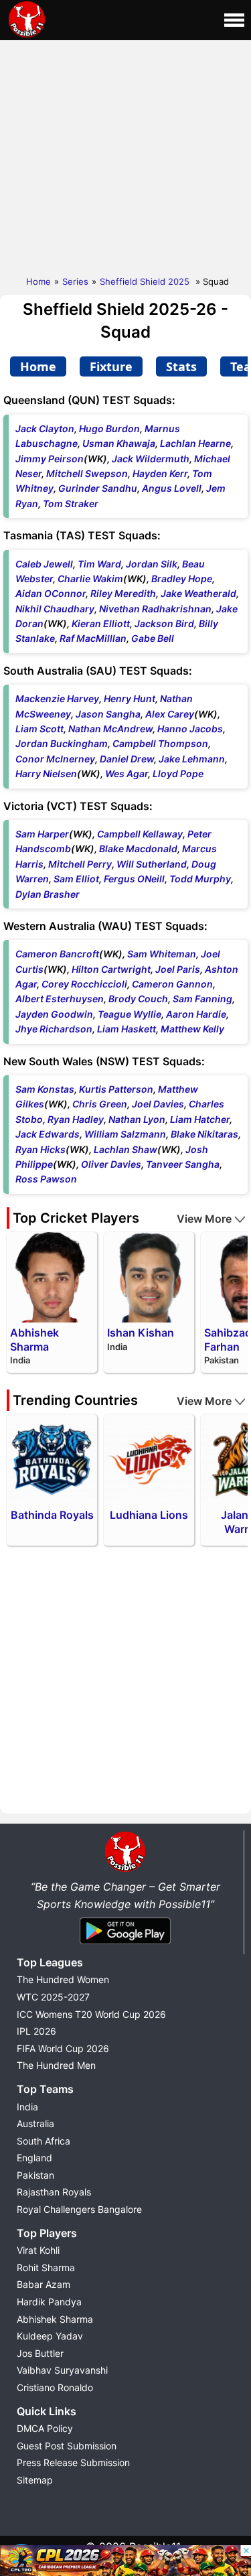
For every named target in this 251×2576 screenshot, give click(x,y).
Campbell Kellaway (140, 834)
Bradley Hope (182, 579)
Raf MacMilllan (93, 638)
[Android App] (125, 1945)
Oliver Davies (111, 1164)
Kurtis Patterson (116, 1089)
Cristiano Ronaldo (55, 2387)
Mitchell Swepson (87, 473)
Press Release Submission (73, 2462)
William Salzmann (125, 1134)
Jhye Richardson (54, 1029)
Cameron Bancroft (57, 954)
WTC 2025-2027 (53, 1997)
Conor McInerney (55, 759)
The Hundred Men (56, 2065)
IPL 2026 (36, 2031)
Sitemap (35, 2480)
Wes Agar (127, 773)
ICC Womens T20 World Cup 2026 (91, 2014)
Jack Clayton (45, 428)
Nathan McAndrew (110, 729)
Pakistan (35, 2175)
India (27, 2107)
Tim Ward (99, 564)
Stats (181, 366)
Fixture (111, 366)
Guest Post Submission (67, 2446)
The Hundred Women (63, 1979)
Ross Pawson (46, 1179)
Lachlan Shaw (125, 1149)
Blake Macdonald (138, 849)
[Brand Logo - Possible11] (125, 1869)
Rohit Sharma (46, 2267)
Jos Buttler (40, 2353)
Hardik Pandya (49, 2302)
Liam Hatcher (200, 1119)
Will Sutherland (152, 864)
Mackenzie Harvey (57, 698)
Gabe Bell (153, 638)
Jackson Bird (164, 623)
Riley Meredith (123, 593)
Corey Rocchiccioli (84, 984)
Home (38, 281)
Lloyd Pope (178, 773)
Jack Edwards (48, 1134)
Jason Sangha (108, 714)
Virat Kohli (38, 2250)
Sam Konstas (45, 1089)
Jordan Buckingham (62, 743)
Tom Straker (71, 503)
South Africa (44, 2141)
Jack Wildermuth (151, 459)
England (34, 2158)
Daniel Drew (127, 759)
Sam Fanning (202, 999)
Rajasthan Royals (54, 2192)
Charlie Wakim (90, 579)
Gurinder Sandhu (98, 488)
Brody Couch (138, 999)
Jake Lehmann (192, 759)
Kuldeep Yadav (50, 2336)
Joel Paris (178, 969)
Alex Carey (170, 714)
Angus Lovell (172, 488)
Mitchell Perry (80, 864)
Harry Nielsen (46, 773)
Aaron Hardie (196, 1014)
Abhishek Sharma (55, 2319)
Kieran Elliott (101, 623)
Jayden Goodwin (54, 1014)
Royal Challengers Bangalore (79, 2209)
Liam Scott (39, 729)
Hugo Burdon (109, 428)
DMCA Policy (45, 2428)
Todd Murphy (200, 879)
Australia (35, 2123)
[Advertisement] (125, 155)
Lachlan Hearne (195, 443)
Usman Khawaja (119, 443)
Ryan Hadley (76, 1119)
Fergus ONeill (134, 879)
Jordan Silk (152, 564)
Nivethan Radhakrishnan (155, 609)
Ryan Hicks (40, 1149)
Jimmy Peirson (50, 459)
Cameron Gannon (172, 984)
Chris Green (100, 1104)
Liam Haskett (127, 1029)
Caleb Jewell (44, 564)
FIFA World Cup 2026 (63, 2048)
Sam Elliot (76, 879)
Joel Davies (158, 1104)
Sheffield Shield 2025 (146, 281)
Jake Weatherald (198, 593)
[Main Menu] (234, 20)
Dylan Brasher (48, 894)
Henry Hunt (130, 698)
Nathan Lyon (137, 1119)
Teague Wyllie (130, 1014)
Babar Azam (44, 2284)
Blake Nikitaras (204, 1134)
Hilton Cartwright (111, 969)
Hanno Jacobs (190, 729)
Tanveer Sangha (183, 1164)
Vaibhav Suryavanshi (62, 2370)
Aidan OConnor (51, 593)
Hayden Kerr (160, 473)
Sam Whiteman (162, 954)
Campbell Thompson (160, 743)
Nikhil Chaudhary (55, 609)
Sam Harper (42, 834)
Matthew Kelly (192, 1029)
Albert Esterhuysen (60, 999)
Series (75, 281)
